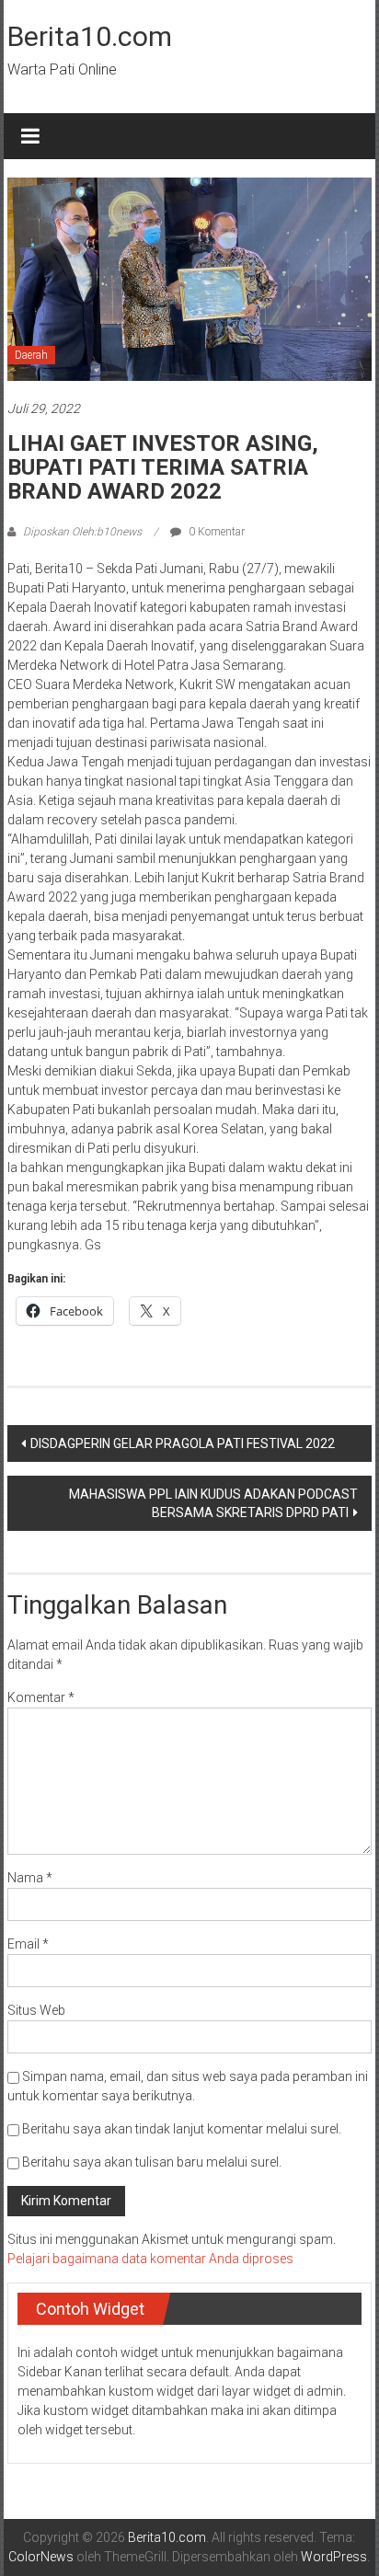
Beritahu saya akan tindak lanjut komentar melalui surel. (182, 2129)
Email (28, 1944)
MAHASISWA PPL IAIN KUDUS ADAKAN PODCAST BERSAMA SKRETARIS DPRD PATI (213, 1503)
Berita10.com (90, 36)
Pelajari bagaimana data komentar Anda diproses (150, 2259)
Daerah (31, 355)
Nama (30, 1878)
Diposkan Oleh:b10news (82, 532)
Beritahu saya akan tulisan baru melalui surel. (152, 2162)
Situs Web (36, 2010)
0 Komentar (215, 532)
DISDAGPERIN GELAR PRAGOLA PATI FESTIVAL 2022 (183, 1443)
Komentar (41, 1697)
